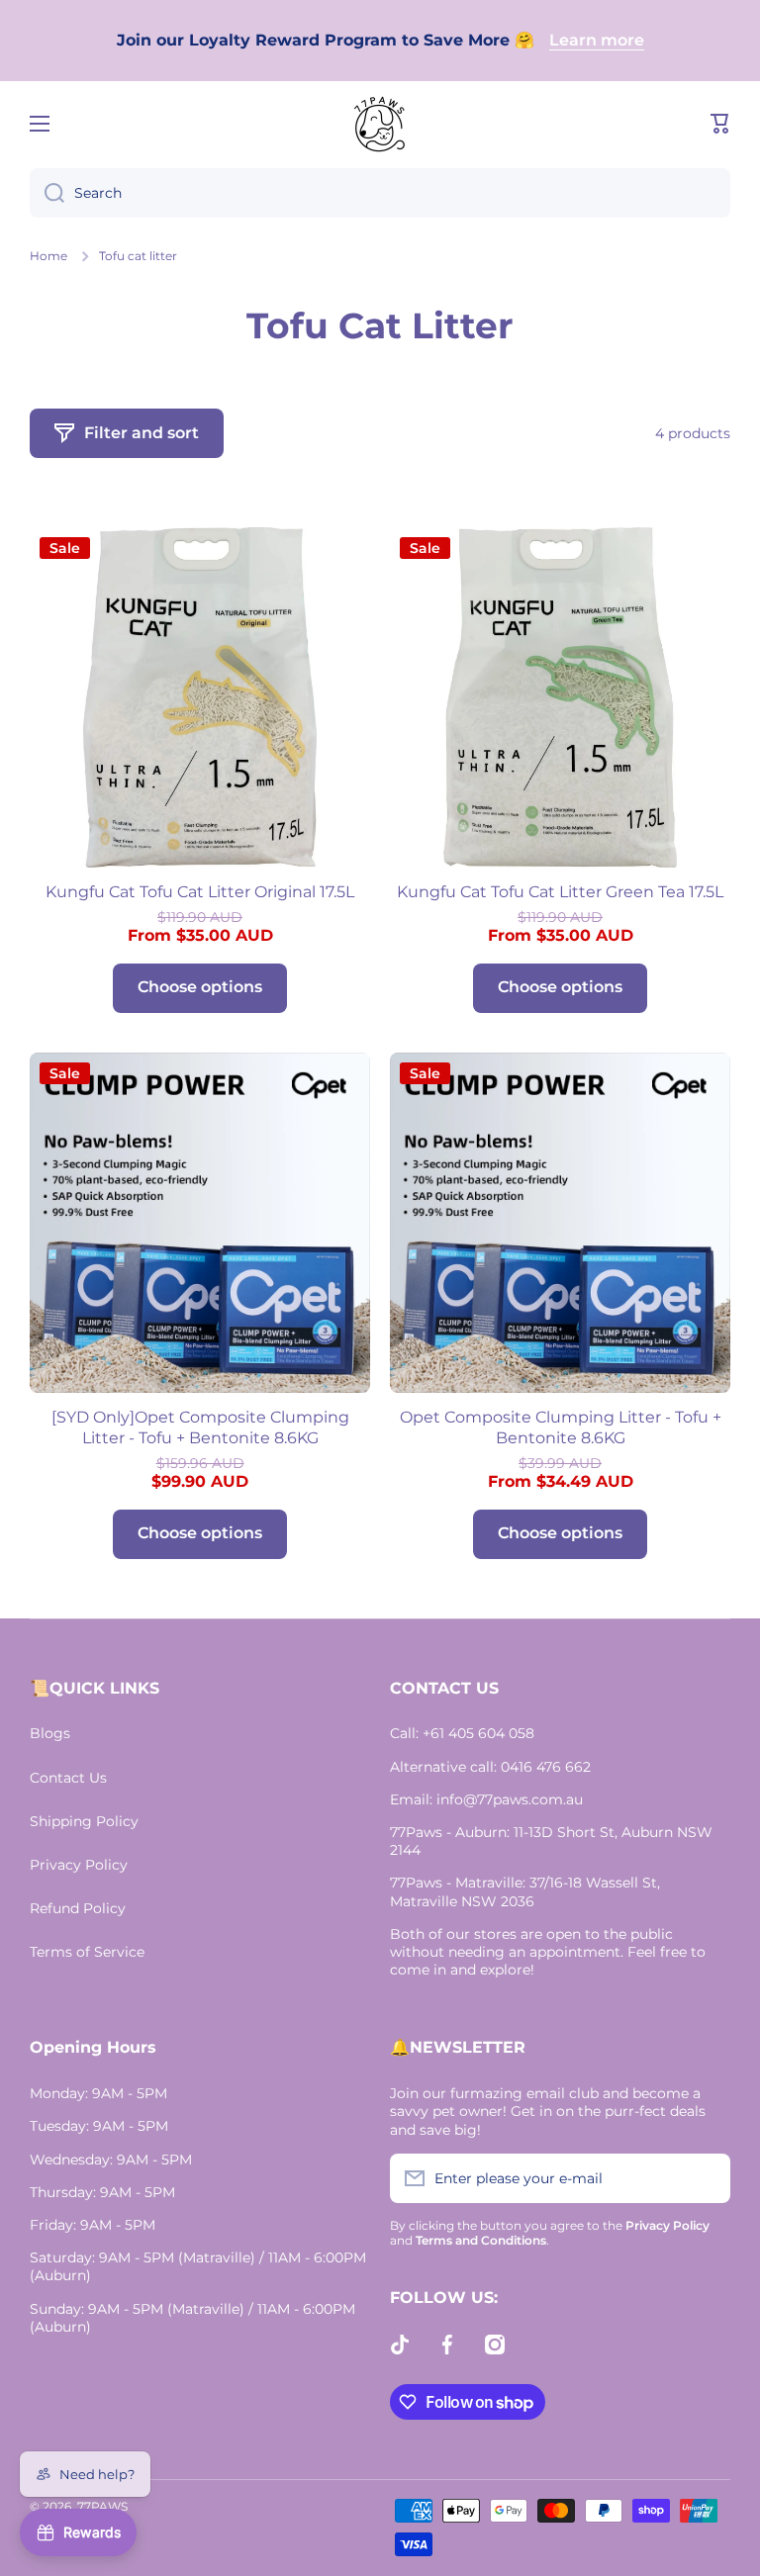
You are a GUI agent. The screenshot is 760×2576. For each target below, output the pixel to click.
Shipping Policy (84, 1821)
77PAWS (102, 2506)
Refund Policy (78, 1908)
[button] (720, 124)
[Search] (47, 193)
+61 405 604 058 (478, 1733)
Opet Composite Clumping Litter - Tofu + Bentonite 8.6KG (561, 1427)
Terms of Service (87, 1952)
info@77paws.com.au (510, 1799)
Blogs (50, 1733)
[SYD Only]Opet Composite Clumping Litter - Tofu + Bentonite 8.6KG (200, 1427)
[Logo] (380, 124)
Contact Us (68, 1778)
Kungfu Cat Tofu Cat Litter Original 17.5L (200, 892)
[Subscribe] (706, 2178)
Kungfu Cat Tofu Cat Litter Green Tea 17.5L (560, 892)
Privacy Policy (79, 1865)
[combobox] (380, 193)
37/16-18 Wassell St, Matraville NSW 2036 (525, 1891)
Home (48, 256)
